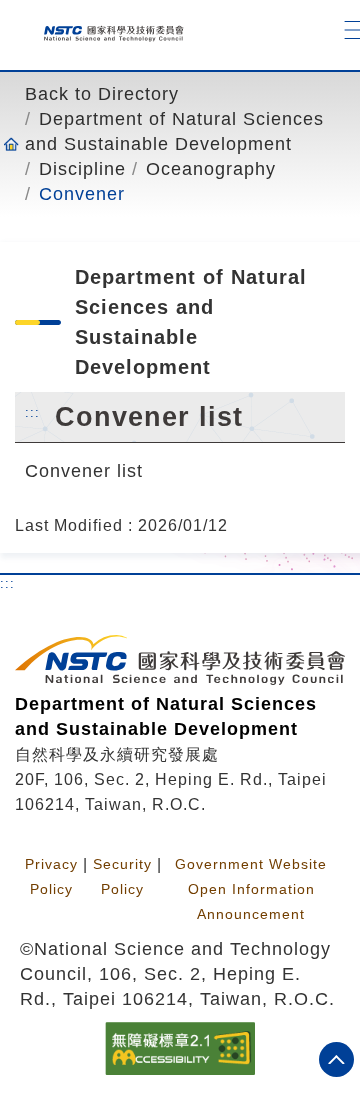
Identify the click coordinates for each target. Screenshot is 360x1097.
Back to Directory (102, 94)
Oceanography (211, 169)
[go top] (336, 1059)
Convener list (84, 470)
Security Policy (122, 876)
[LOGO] (107, 29)
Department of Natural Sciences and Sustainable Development (174, 131)
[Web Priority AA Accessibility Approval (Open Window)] (180, 1047)
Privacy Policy (51, 876)
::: (32, 412)
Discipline (82, 169)
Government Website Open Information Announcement (251, 889)
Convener (82, 194)
